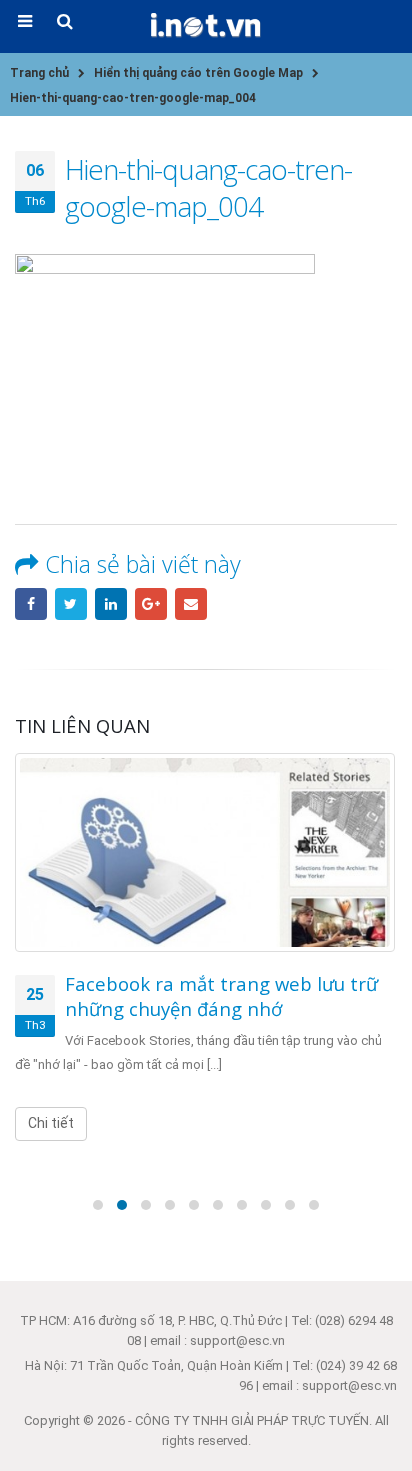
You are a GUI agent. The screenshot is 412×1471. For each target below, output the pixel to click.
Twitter (71, 604)
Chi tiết (51, 1123)
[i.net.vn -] (206, 25)
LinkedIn (111, 604)
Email (191, 604)
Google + (151, 604)
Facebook (31, 604)
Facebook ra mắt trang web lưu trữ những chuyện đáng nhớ (221, 996)
